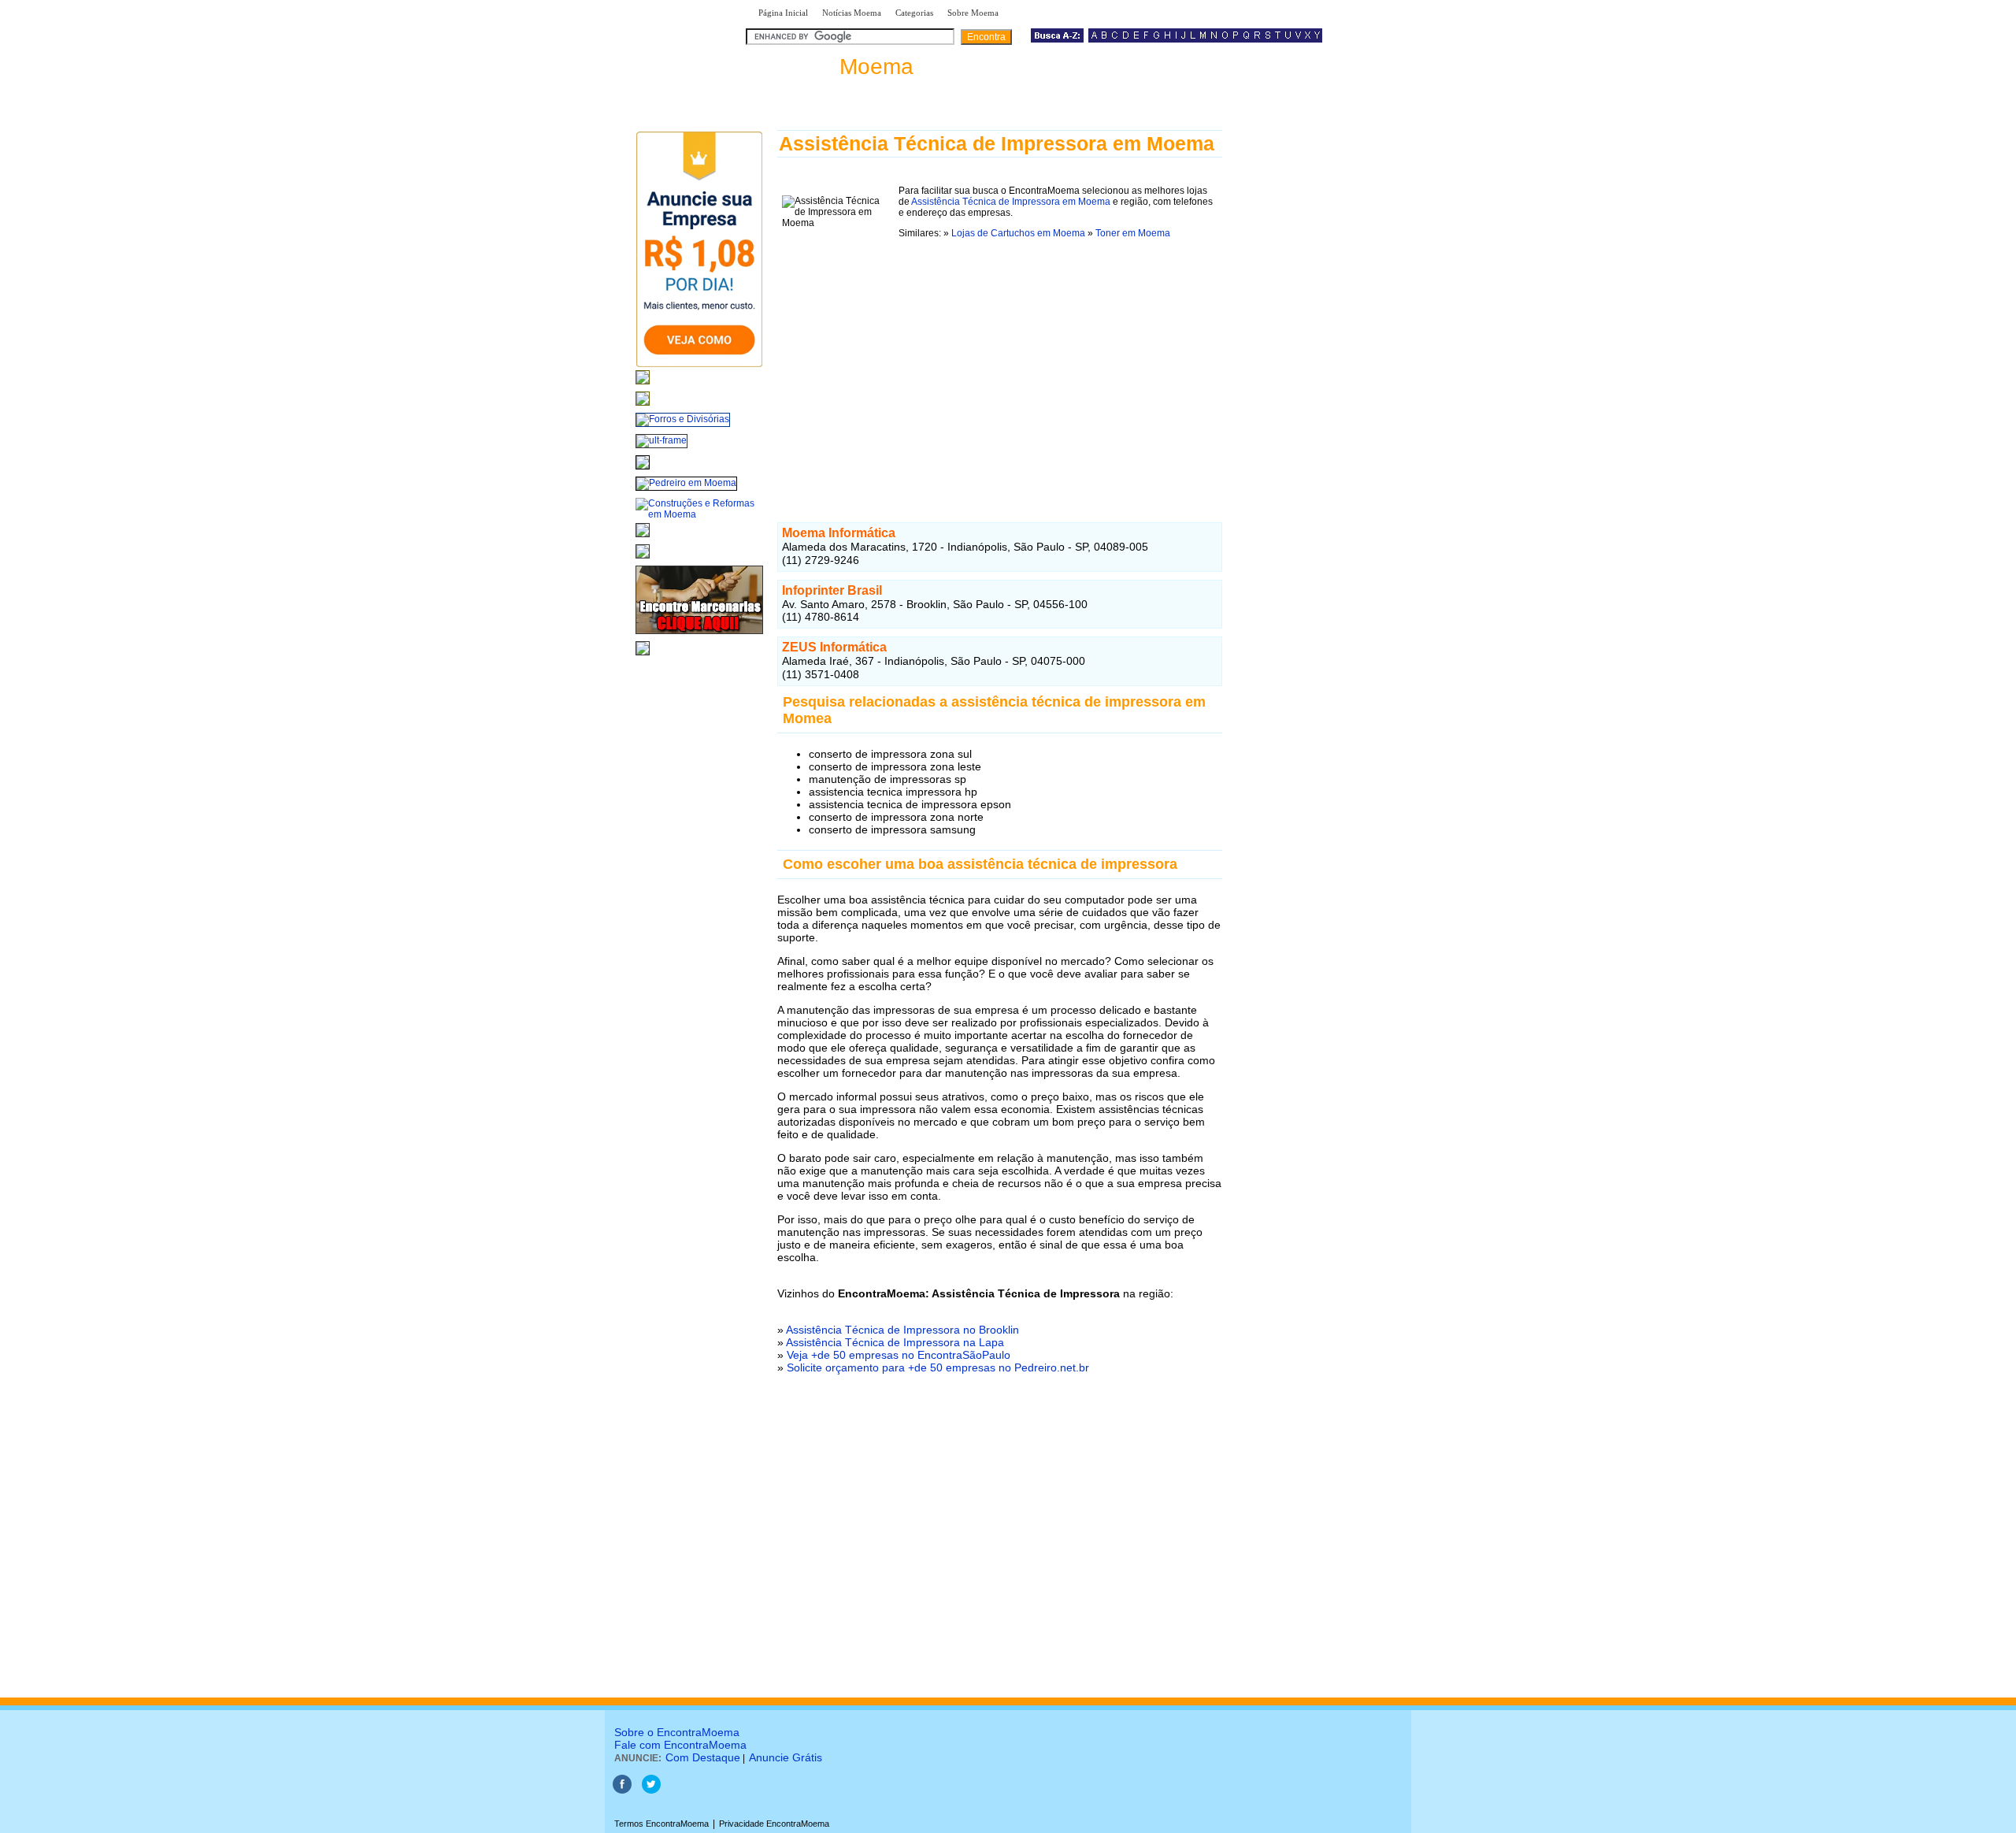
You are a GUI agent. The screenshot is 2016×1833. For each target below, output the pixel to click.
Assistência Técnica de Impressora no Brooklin (902, 1330)
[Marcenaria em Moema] (699, 635)
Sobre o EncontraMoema (677, 1732)
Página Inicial (783, 13)
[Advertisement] (1000, 374)
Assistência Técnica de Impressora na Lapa (895, 1342)
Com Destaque (703, 1757)
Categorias (914, 13)
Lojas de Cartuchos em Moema (1018, 233)
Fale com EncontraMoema (680, 1745)
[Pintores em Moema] (643, 559)
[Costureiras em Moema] (643, 656)
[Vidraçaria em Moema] (643, 406)
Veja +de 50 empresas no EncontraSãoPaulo (899, 1355)
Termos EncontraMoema (661, 1824)
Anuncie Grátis (786, 1757)
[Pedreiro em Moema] (686, 483)
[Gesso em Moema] (643, 538)
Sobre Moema (973, 13)
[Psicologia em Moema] (643, 385)
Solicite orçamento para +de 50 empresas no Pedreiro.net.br (938, 1367)
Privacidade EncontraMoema (774, 1824)
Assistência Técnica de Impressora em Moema (1011, 202)
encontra (833, 67)
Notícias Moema (852, 13)
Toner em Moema (1133, 233)
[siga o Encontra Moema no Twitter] (651, 1790)
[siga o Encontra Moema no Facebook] (622, 1790)
